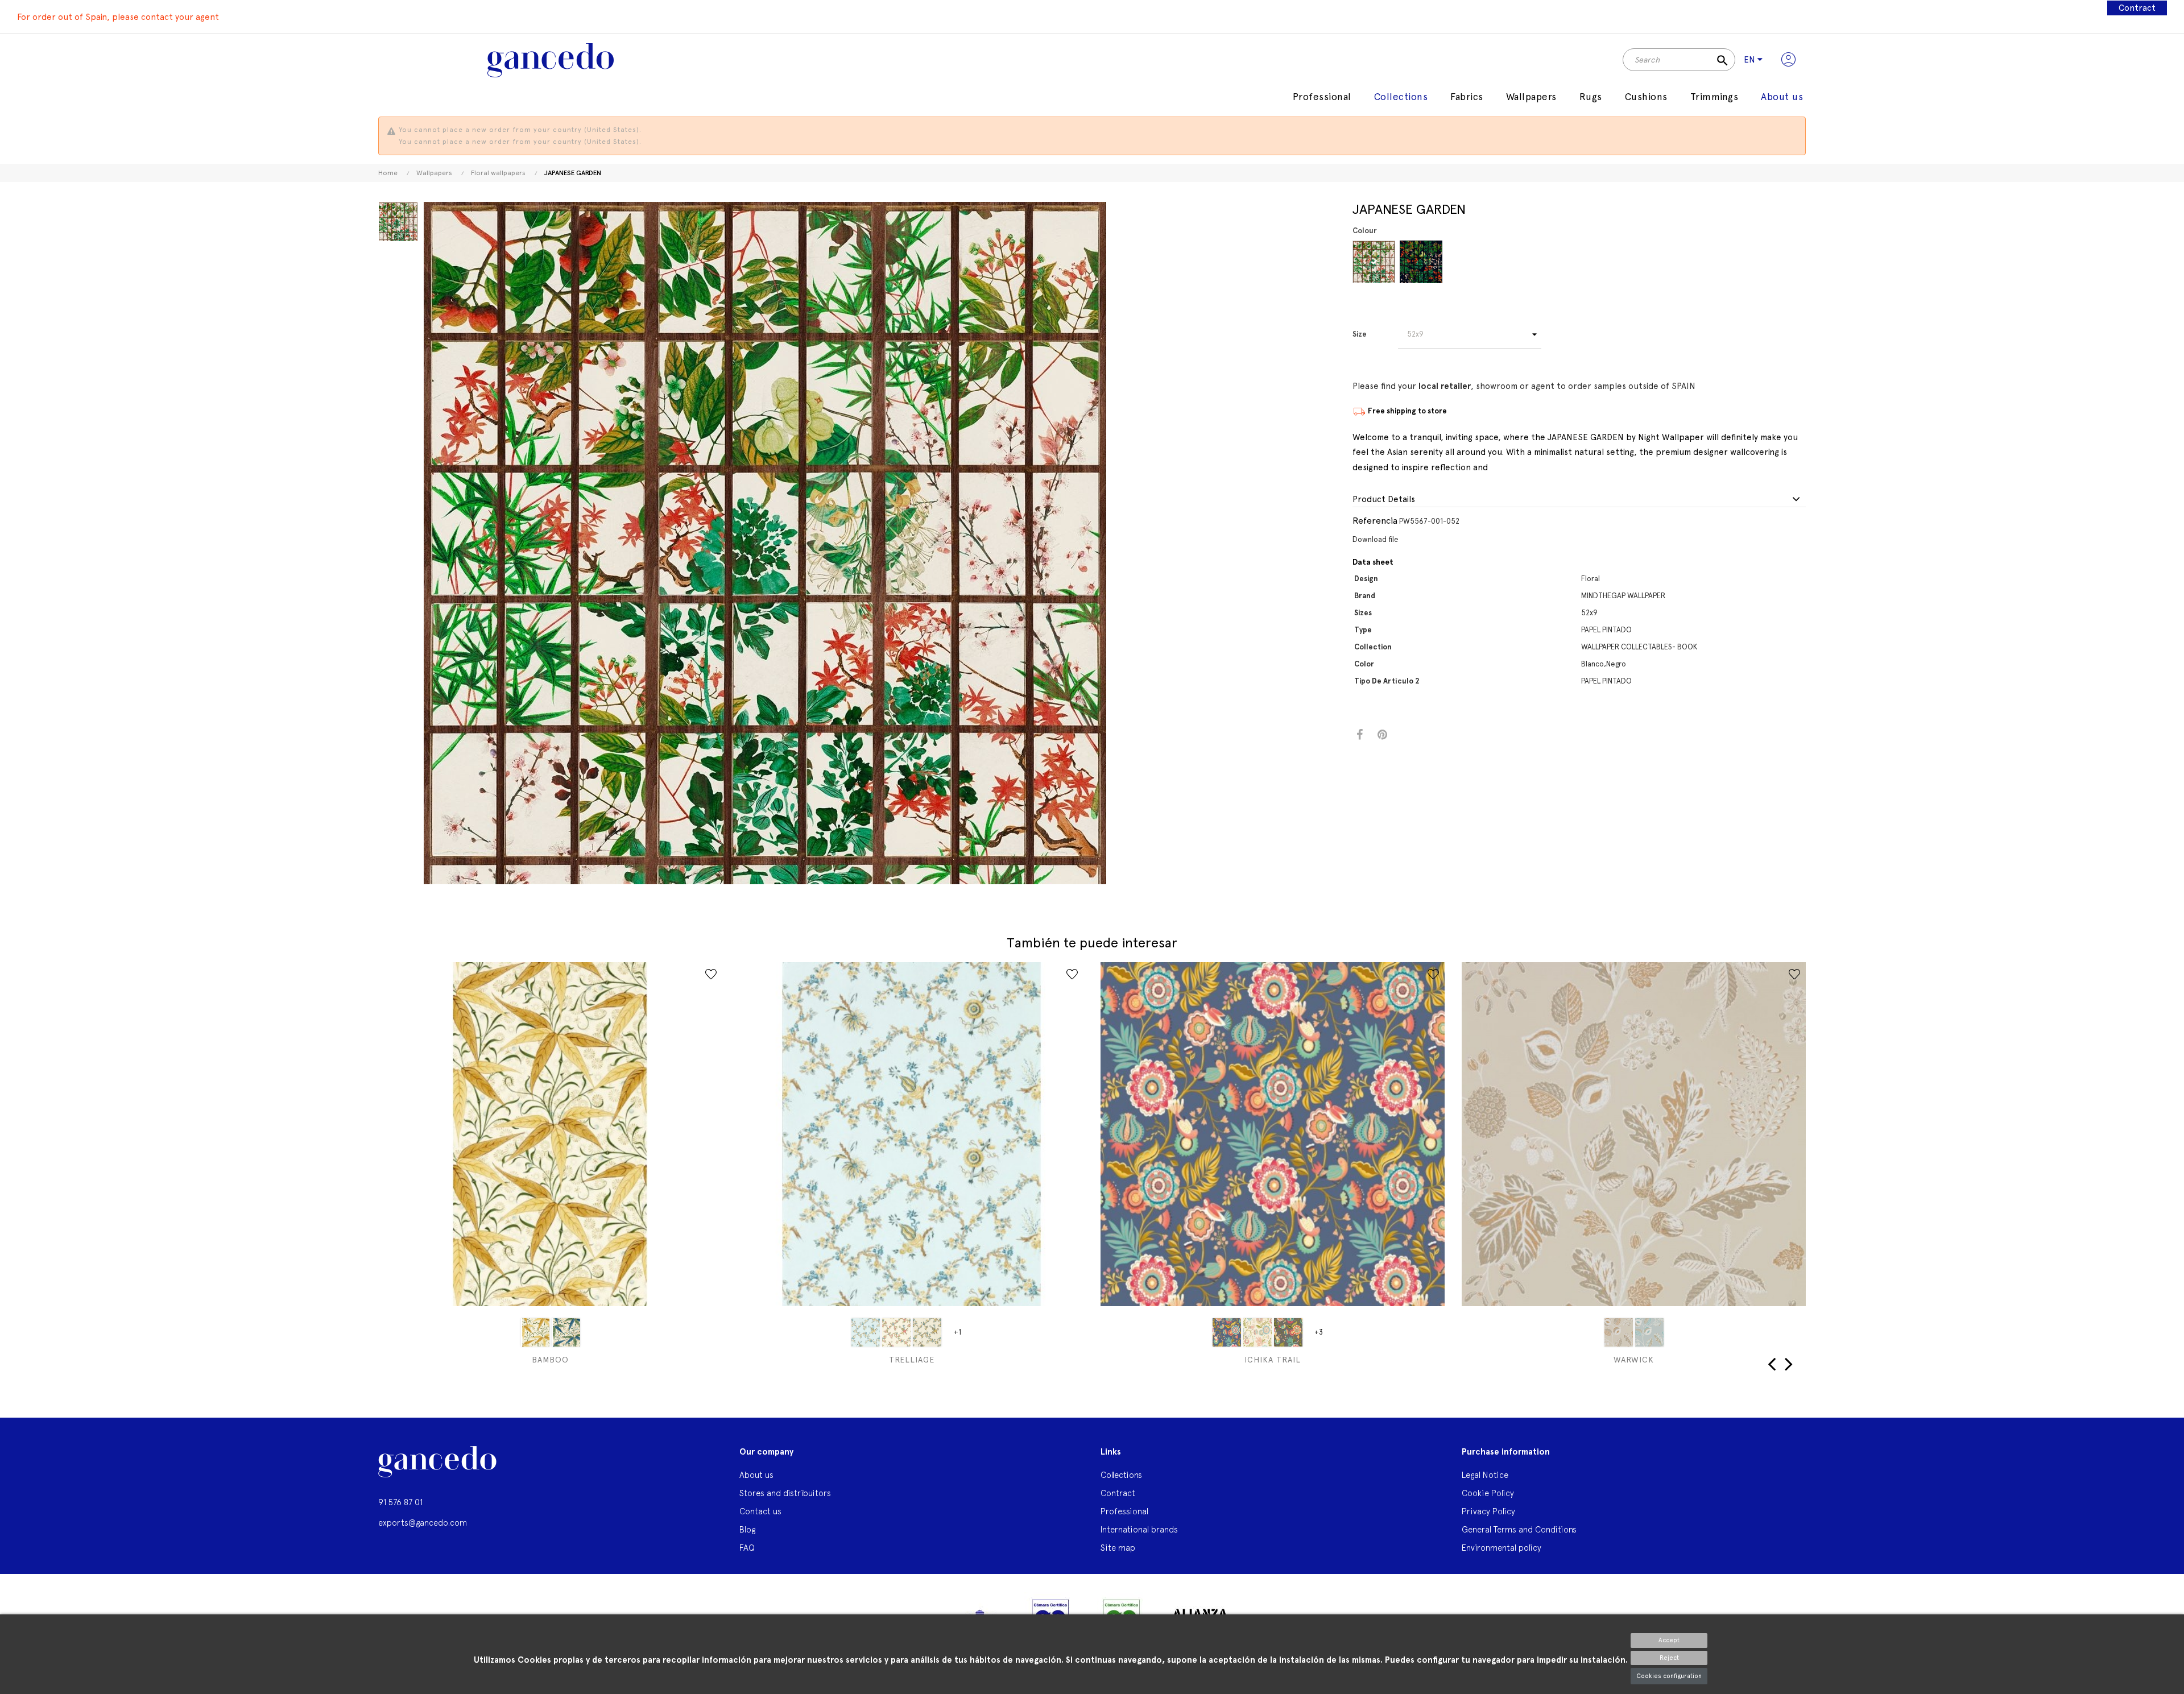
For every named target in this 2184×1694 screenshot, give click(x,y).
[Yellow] (535, 1332)
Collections (1121, 1475)
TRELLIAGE (912, 1360)
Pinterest (1382, 735)
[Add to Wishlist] (711, 974)
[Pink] (896, 1332)
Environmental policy (1501, 1548)
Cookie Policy (1488, 1493)
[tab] (1579, 500)
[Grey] (1288, 1332)
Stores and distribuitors (785, 1493)
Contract (2137, 8)
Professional (1124, 1511)
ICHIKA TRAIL (1273, 1360)
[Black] (1421, 262)
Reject (1669, 1658)
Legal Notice (1485, 1475)
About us (756, 1475)
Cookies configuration (1669, 1676)
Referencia (1375, 521)
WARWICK (1634, 1360)
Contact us (760, 1511)
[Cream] (1258, 1332)
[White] (1374, 262)
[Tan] (927, 1332)
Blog (747, 1529)
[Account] (1788, 60)
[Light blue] (866, 1332)
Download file (1376, 539)
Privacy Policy (1488, 1511)
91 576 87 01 (400, 1502)
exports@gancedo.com (423, 1523)
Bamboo (550, 1360)
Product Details (1384, 500)
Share (1360, 735)
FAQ (747, 1548)
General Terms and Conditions (1519, 1529)
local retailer (1445, 386)
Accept (1669, 1640)
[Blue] (1227, 1332)
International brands (1139, 1529)
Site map (1118, 1548)
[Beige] (1619, 1332)
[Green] (566, 1332)
